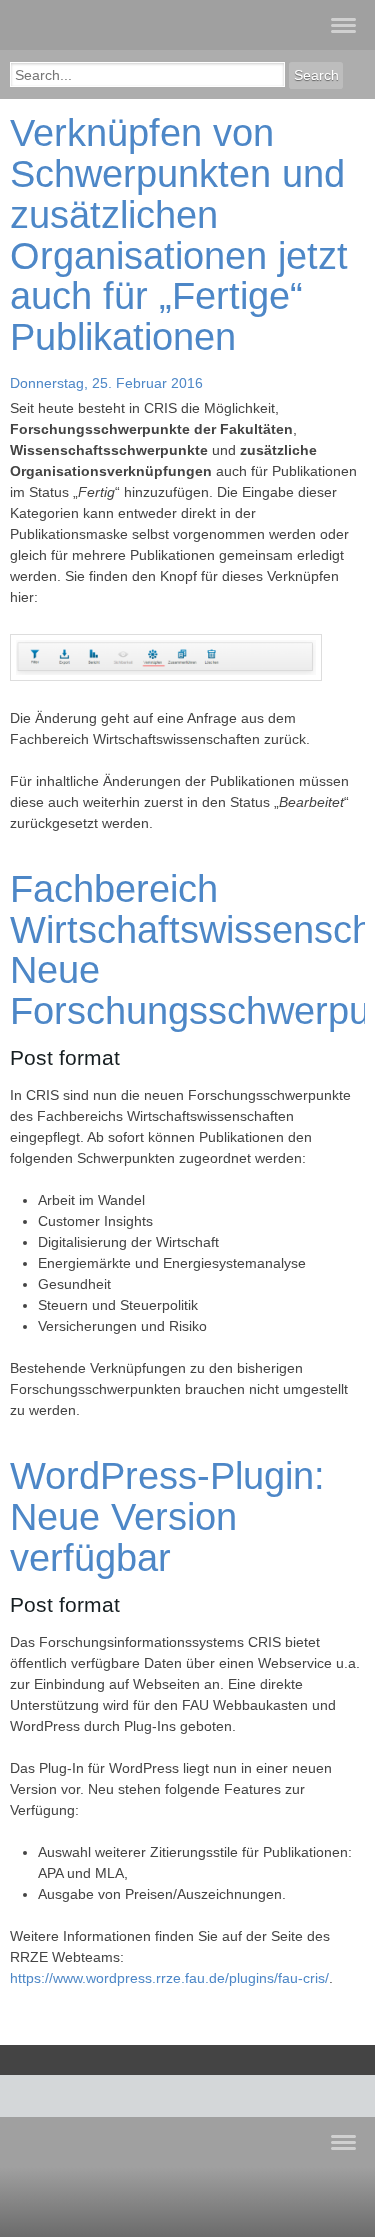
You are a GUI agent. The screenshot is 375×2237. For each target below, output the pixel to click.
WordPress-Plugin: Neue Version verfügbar (167, 1517)
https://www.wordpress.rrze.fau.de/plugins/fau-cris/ (169, 1978)
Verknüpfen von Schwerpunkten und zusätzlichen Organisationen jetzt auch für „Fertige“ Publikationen (179, 235)
